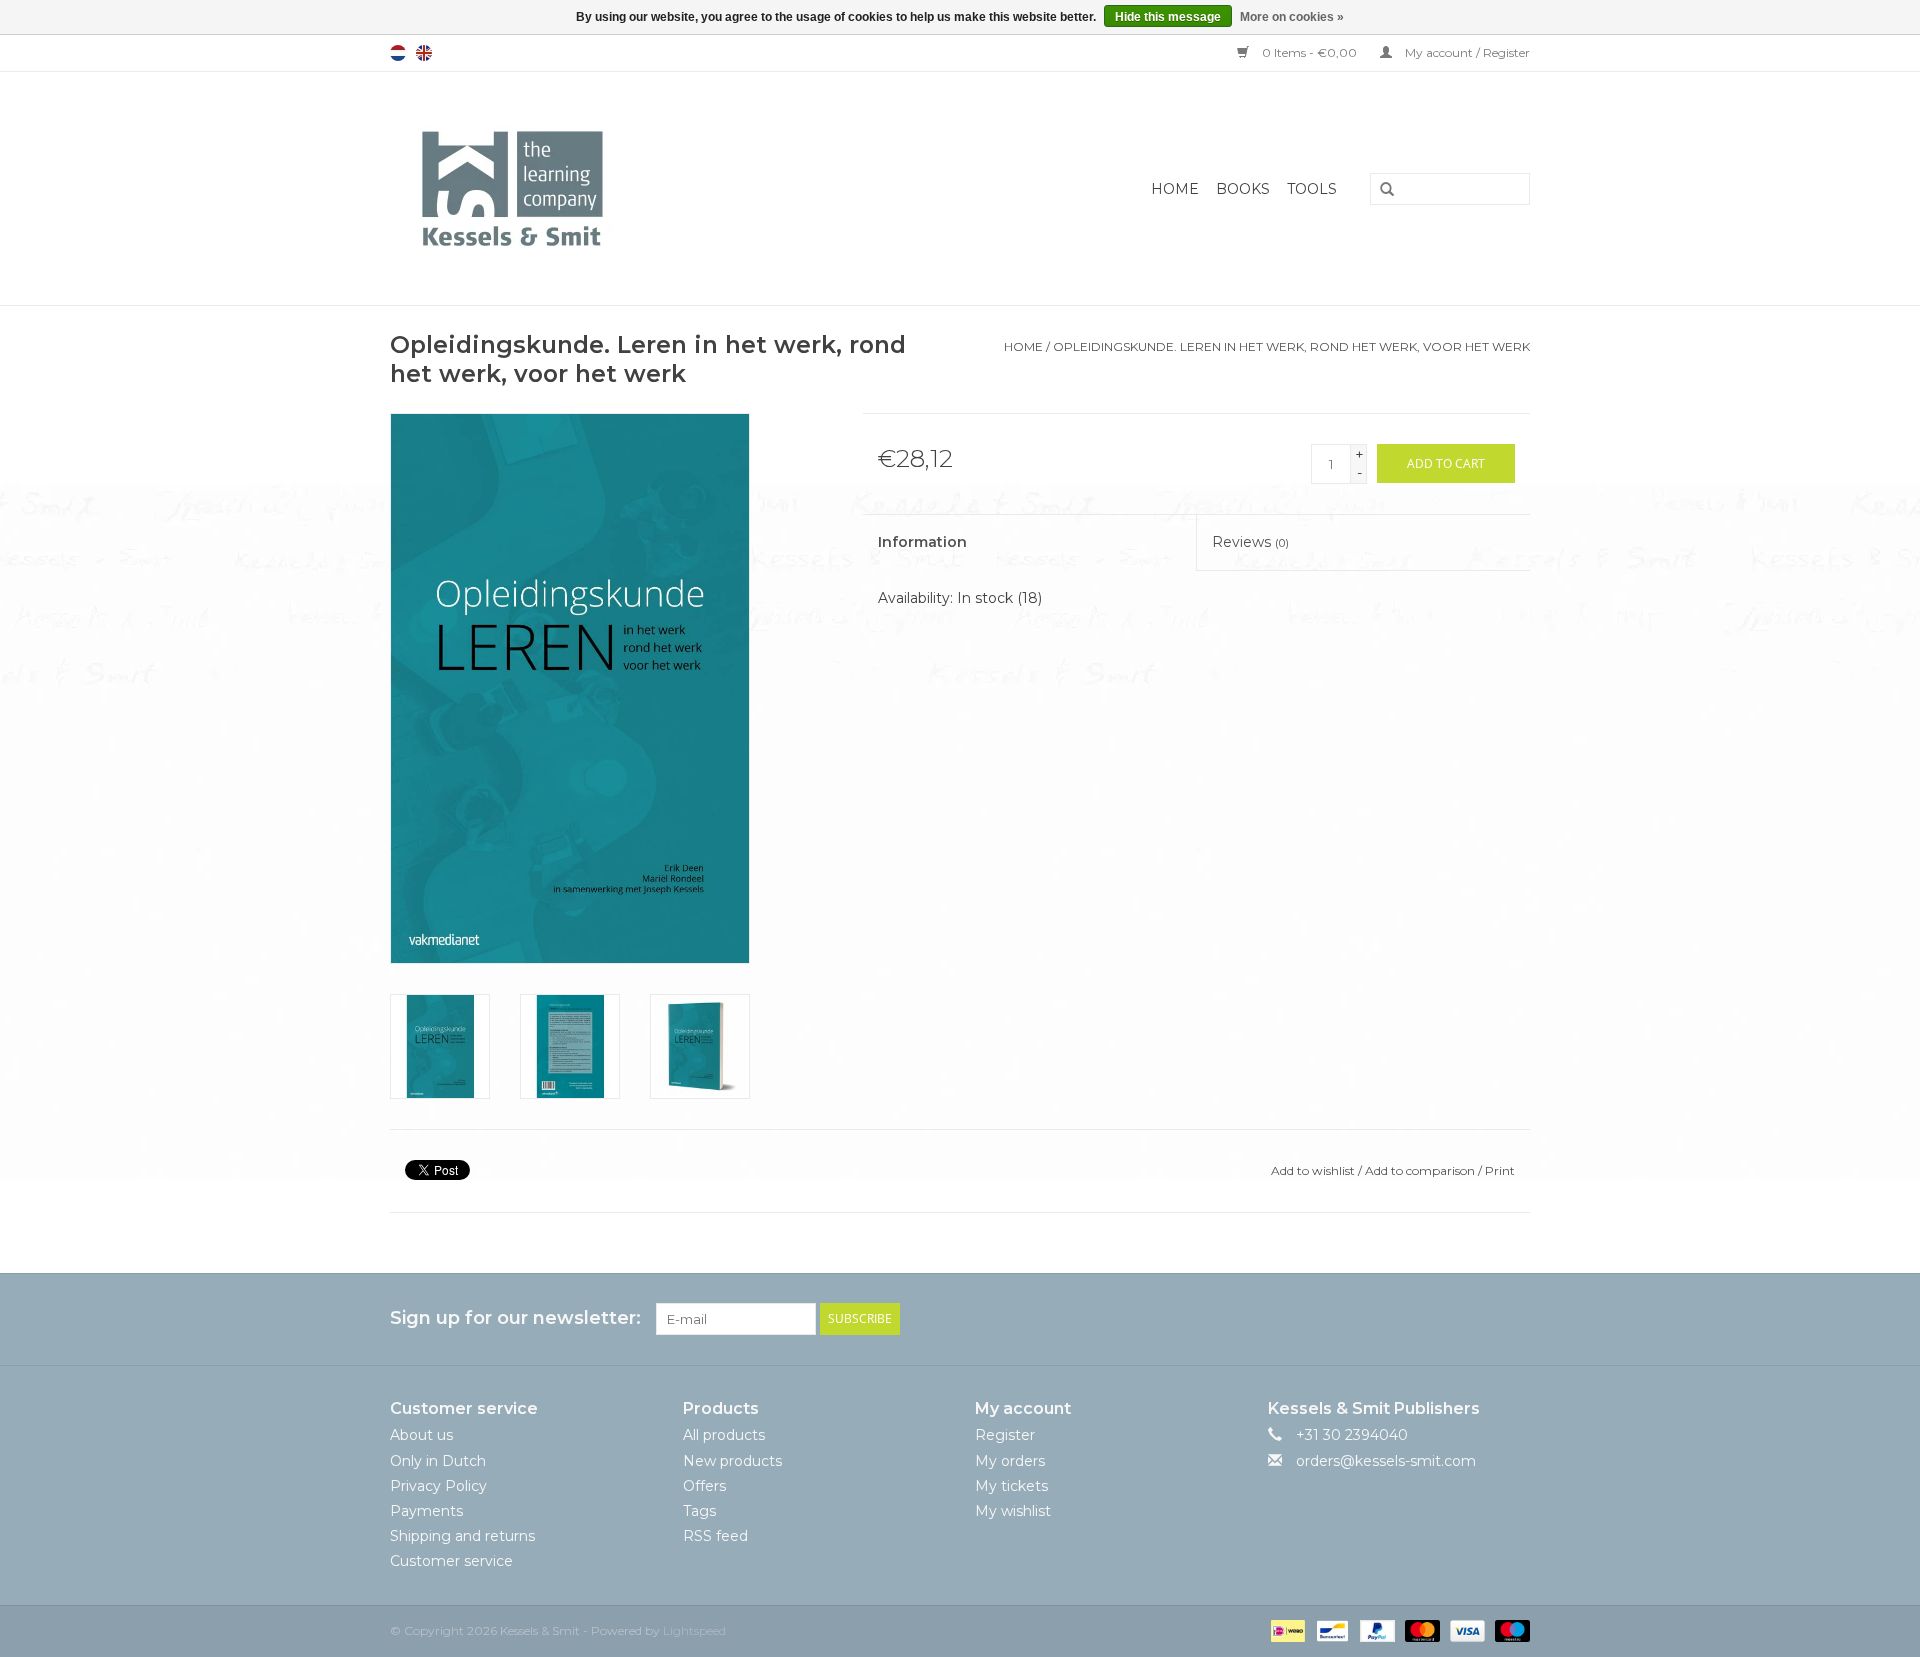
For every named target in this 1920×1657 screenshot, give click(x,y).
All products (724, 1435)
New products (732, 1461)
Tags (699, 1511)
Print (1500, 1170)
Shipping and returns (462, 1536)
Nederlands (398, 53)
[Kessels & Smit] (611, 188)
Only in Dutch (438, 1461)
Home (1175, 189)
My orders (1010, 1461)
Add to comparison (1421, 1170)
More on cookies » (1292, 17)
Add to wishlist (1313, 1170)
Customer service (451, 1561)
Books (1243, 189)
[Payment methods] (1286, 1629)
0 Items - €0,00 (1309, 52)
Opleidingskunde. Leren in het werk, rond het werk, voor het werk (1291, 346)
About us (421, 1435)
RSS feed (715, 1536)
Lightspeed (694, 1630)
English (424, 53)
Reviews (1250, 542)
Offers (704, 1486)
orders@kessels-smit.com (1386, 1461)
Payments (426, 1511)
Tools (1312, 189)
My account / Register (1466, 52)
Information (922, 542)
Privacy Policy (438, 1486)
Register (1005, 1435)
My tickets (1011, 1486)
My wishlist (1013, 1511)
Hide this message (1168, 17)
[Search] (1380, 190)
